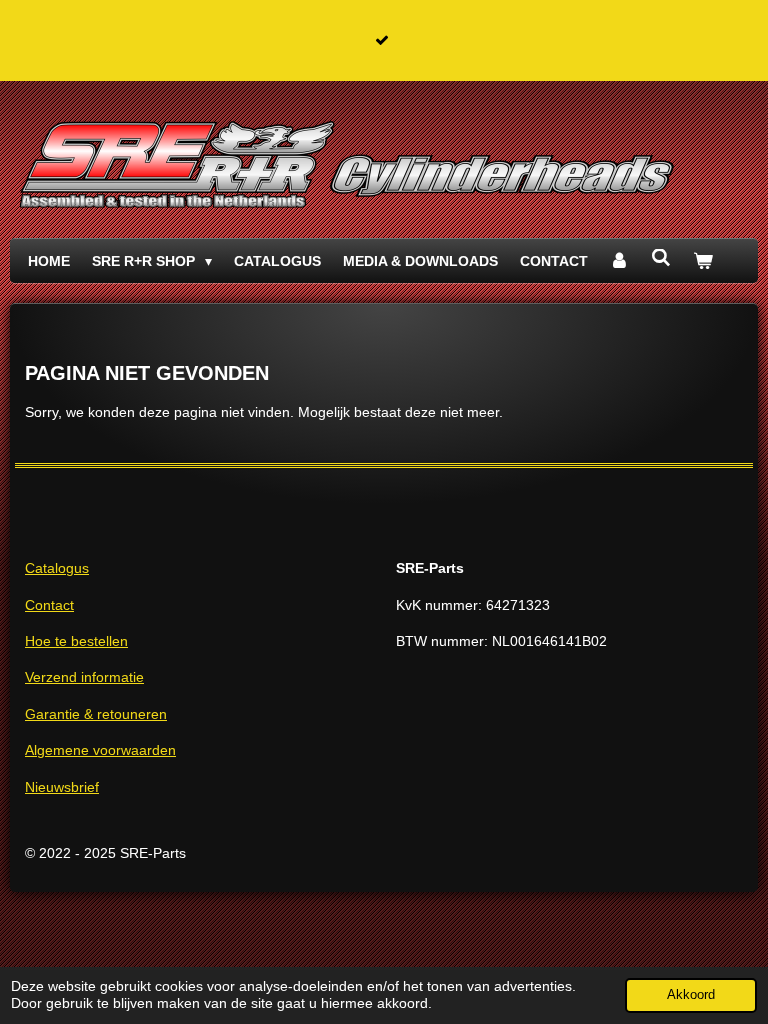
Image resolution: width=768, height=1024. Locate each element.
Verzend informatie (84, 677)
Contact (49, 605)
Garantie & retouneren (96, 714)
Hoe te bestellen (76, 641)
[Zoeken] (661, 258)
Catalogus (57, 568)
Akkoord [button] (691, 995)
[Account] (620, 261)
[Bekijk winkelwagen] (703, 261)
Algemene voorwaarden (100, 750)
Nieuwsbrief (62, 787)
